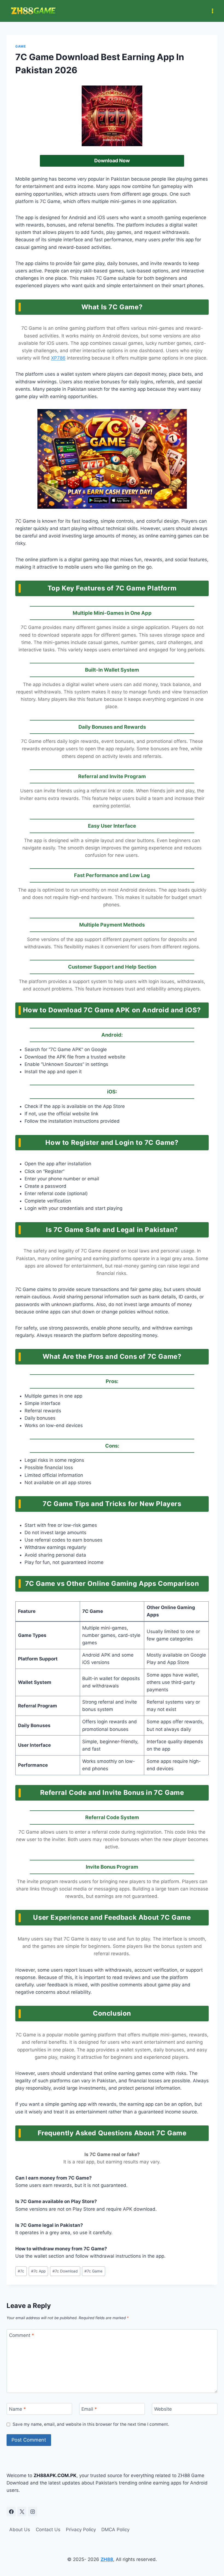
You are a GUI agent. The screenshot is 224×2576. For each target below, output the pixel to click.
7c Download (65, 2271)
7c (21, 2271)
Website (163, 2409)
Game (20, 46)
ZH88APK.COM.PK (55, 2475)
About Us (20, 2530)
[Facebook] (11, 2512)
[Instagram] (33, 2512)
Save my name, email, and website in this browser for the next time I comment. (91, 2424)
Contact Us (48, 2530)
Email (89, 2409)
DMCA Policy (115, 2530)
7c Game (93, 2271)
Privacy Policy (81, 2530)
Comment (22, 2335)
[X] (22, 2512)
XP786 (58, 358)
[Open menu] (212, 11)
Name (17, 2409)
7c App (38, 2271)
